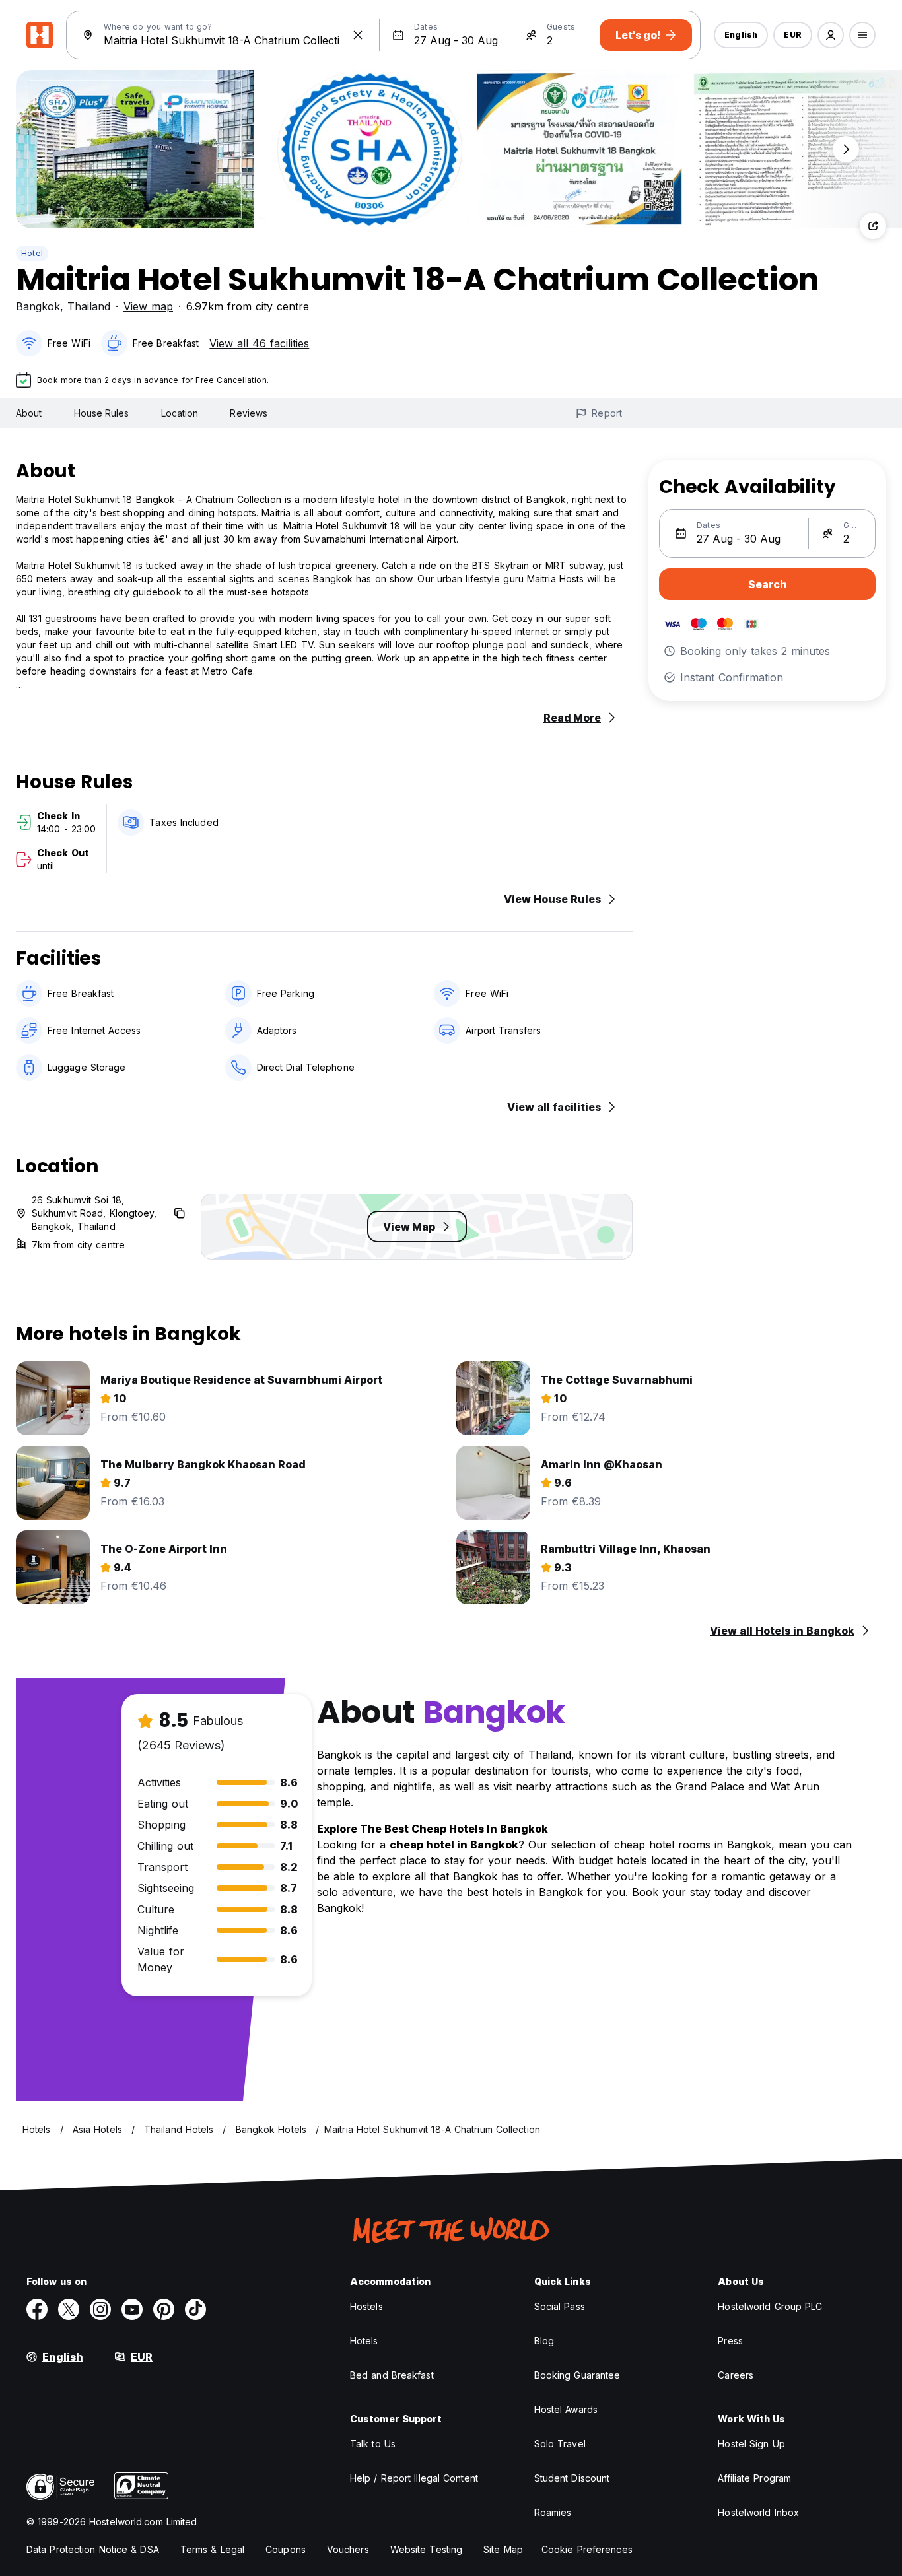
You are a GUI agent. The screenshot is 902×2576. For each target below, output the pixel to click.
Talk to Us (373, 2444)
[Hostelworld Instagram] (100, 2309)
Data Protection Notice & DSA (93, 2549)
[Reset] (358, 35)
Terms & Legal (212, 2549)
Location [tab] (180, 413)
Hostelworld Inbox (758, 2512)
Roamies (553, 2512)
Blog (544, 2341)
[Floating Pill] (846, 149)
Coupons (286, 2549)
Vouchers (348, 2549)
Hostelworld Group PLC (770, 2306)
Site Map (503, 2549)
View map (148, 306)
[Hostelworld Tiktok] (195, 2309)
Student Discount (572, 2478)
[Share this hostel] (873, 226)
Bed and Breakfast (392, 2375)
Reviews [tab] (249, 413)
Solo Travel (560, 2444)
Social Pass (560, 2306)
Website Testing (427, 2549)
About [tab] (29, 413)
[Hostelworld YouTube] (132, 2309)
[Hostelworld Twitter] (69, 2309)
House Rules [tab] (102, 413)
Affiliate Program (754, 2478)
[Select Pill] (831, 35)
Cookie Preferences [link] (587, 2549)
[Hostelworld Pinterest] (164, 2309)
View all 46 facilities (259, 343)
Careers (736, 2375)
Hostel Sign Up (751, 2444)
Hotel (32, 253)
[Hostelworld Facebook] (37, 2309)
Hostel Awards (566, 2409)
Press (730, 2341)
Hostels (366, 2306)
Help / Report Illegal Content (414, 2478)
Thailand (89, 306)
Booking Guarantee (577, 2375)
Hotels (364, 2341)
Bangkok (38, 306)
